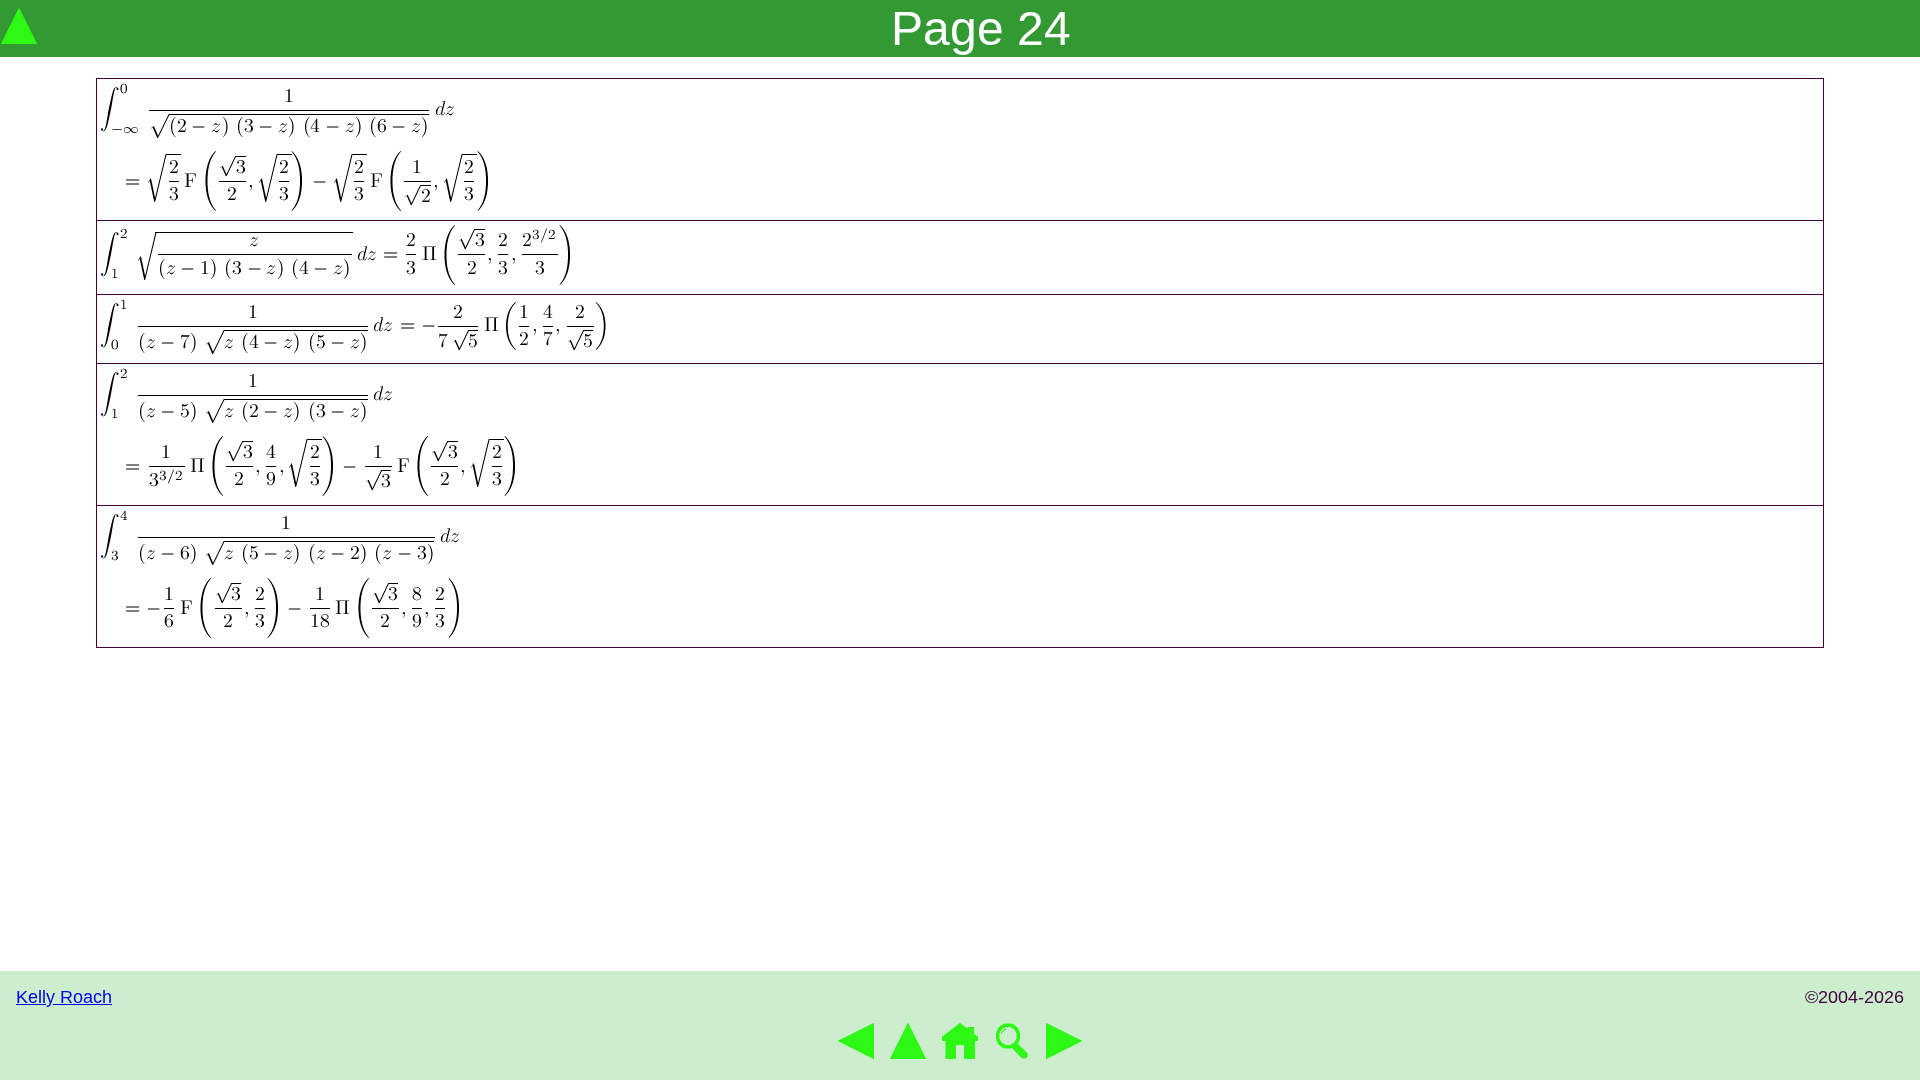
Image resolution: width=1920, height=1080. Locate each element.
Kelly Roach (64, 997)
